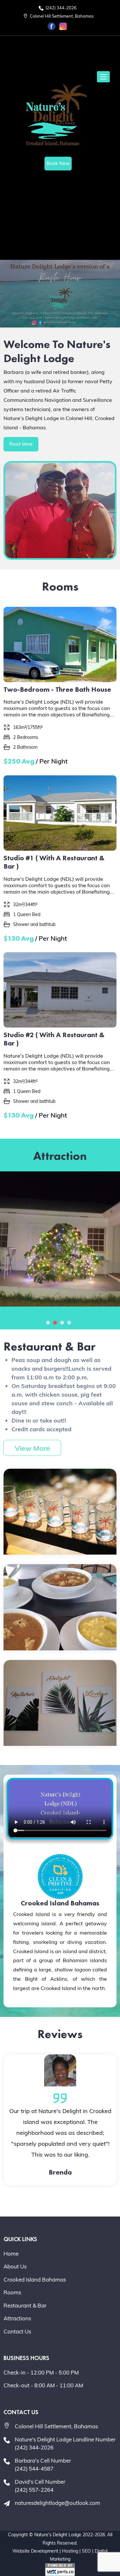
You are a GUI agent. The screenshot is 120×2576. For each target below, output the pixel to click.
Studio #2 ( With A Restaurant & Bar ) (54, 1039)
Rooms (12, 2292)
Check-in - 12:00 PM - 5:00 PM (41, 2372)
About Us (15, 2266)
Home (11, 2254)
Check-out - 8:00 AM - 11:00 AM (43, 2385)
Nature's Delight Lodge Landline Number (65, 2444)
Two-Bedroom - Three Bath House (57, 689)
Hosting (70, 2551)
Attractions (17, 2318)
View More (32, 1448)
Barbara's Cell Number (43, 2465)
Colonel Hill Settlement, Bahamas (61, 16)
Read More (21, 444)
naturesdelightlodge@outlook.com (57, 2503)
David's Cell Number (40, 2486)
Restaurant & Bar (25, 2305)
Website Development (35, 2551)
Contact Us (17, 2331)
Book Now (58, 163)
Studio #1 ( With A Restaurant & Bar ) (54, 862)
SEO (86, 2551)
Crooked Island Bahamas (35, 2279)
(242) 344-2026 (60, 8)
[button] (48, 1323)
